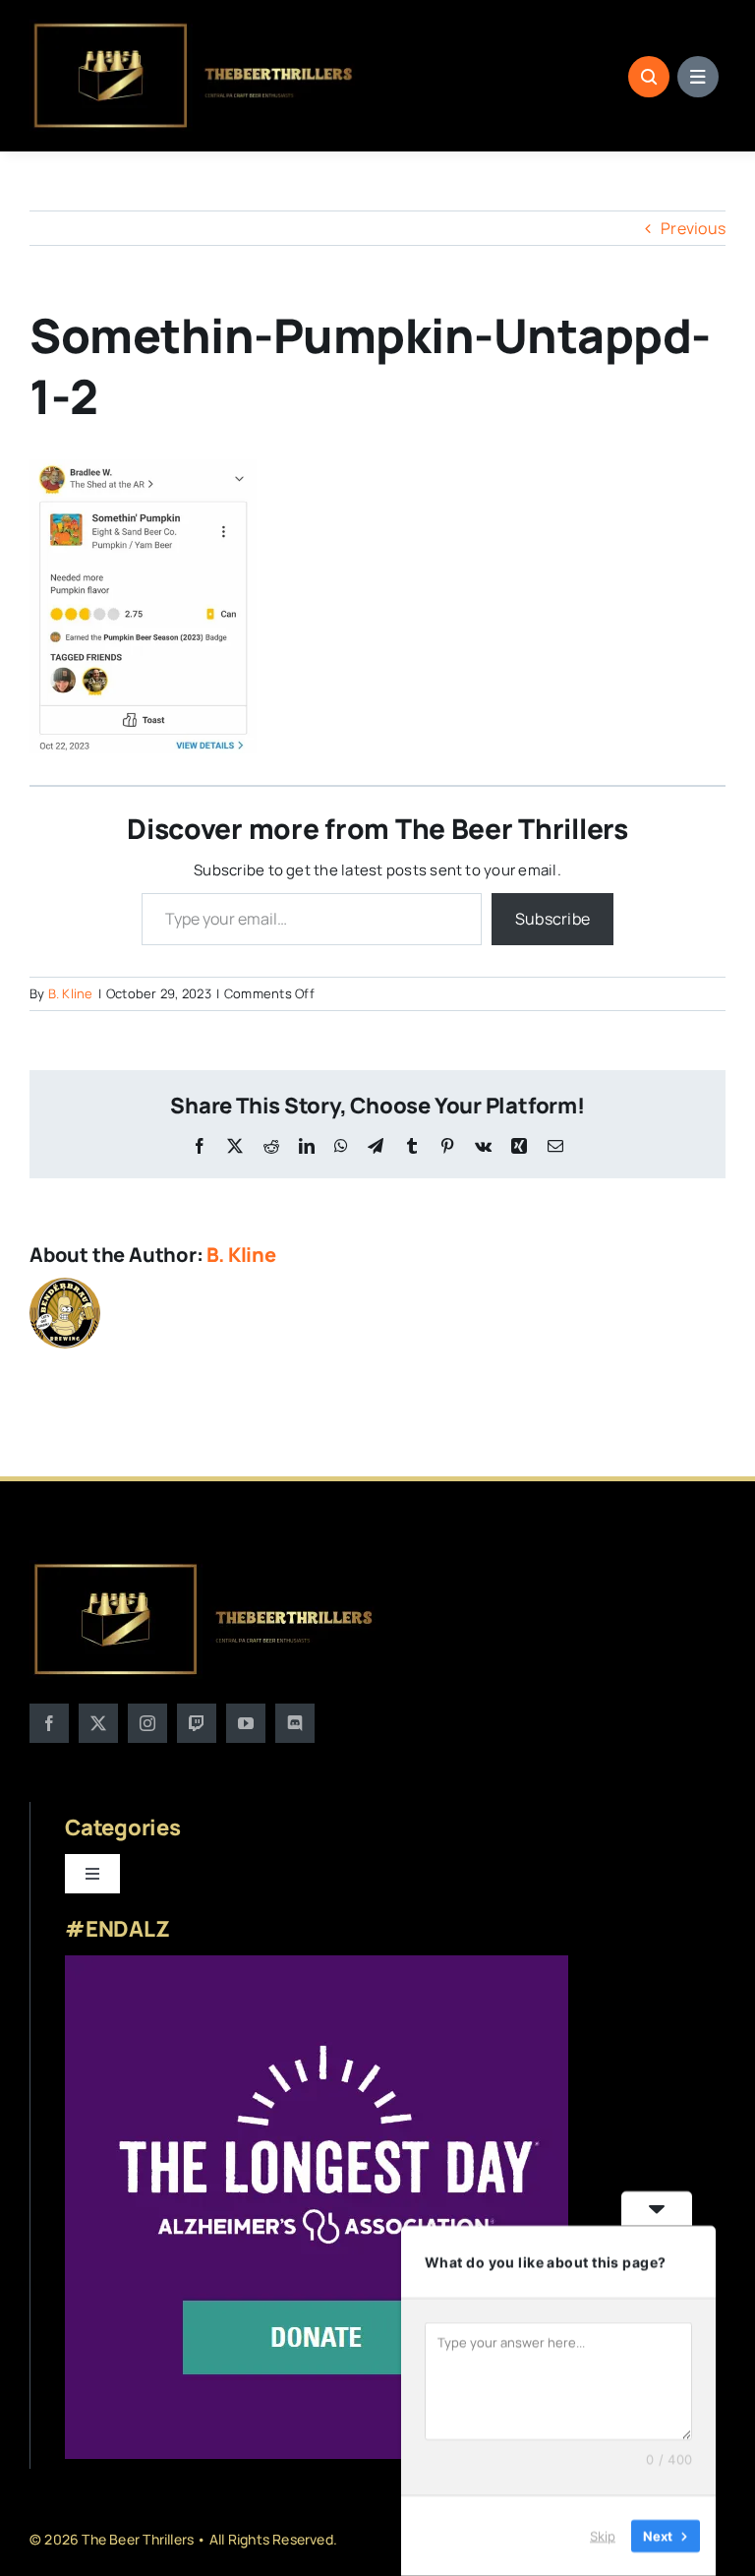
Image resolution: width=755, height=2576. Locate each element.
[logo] (195, 28)
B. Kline (71, 993)
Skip (603, 2536)
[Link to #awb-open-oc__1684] (698, 77)
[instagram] (147, 1723)
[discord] (295, 1723)
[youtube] (246, 1723)
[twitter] (98, 1723)
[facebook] (49, 1723)
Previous (693, 228)
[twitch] (197, 1723)
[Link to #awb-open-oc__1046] (649, 77)
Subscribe (552, 919)
